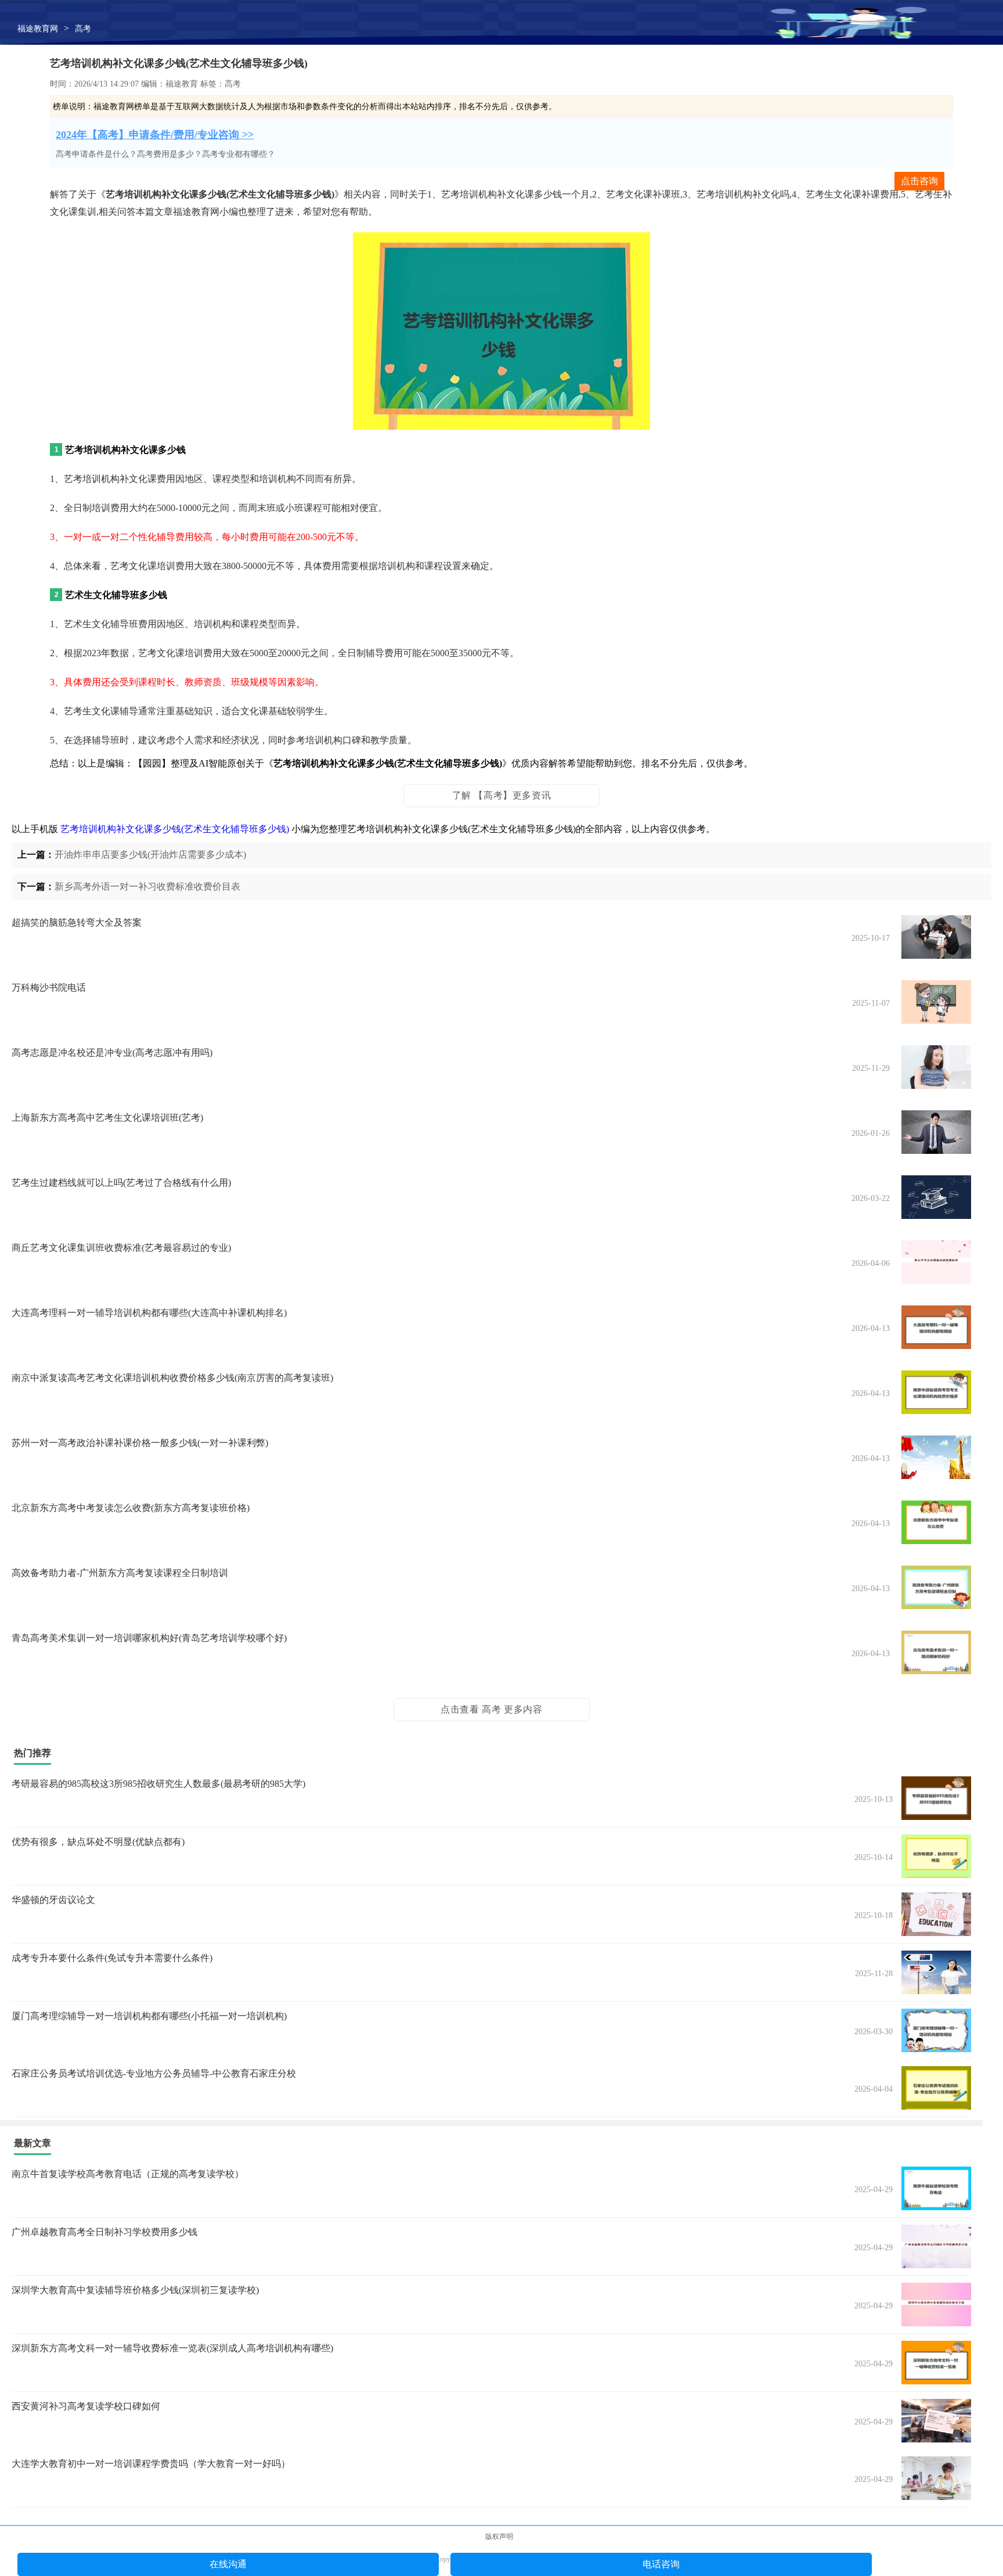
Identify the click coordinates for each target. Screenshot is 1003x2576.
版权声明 (499, 2537)
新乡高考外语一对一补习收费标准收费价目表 (147, 886)
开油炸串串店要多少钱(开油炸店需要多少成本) (150, 855)
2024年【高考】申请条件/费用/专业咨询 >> (155, 135)
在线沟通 (228, 2564)
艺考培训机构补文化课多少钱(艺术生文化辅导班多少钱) (175, 829)
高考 (83, 29)
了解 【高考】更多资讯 (502, 795)
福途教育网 (38, 29)
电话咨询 (661, 2564)
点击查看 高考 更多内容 (491, 1709)
